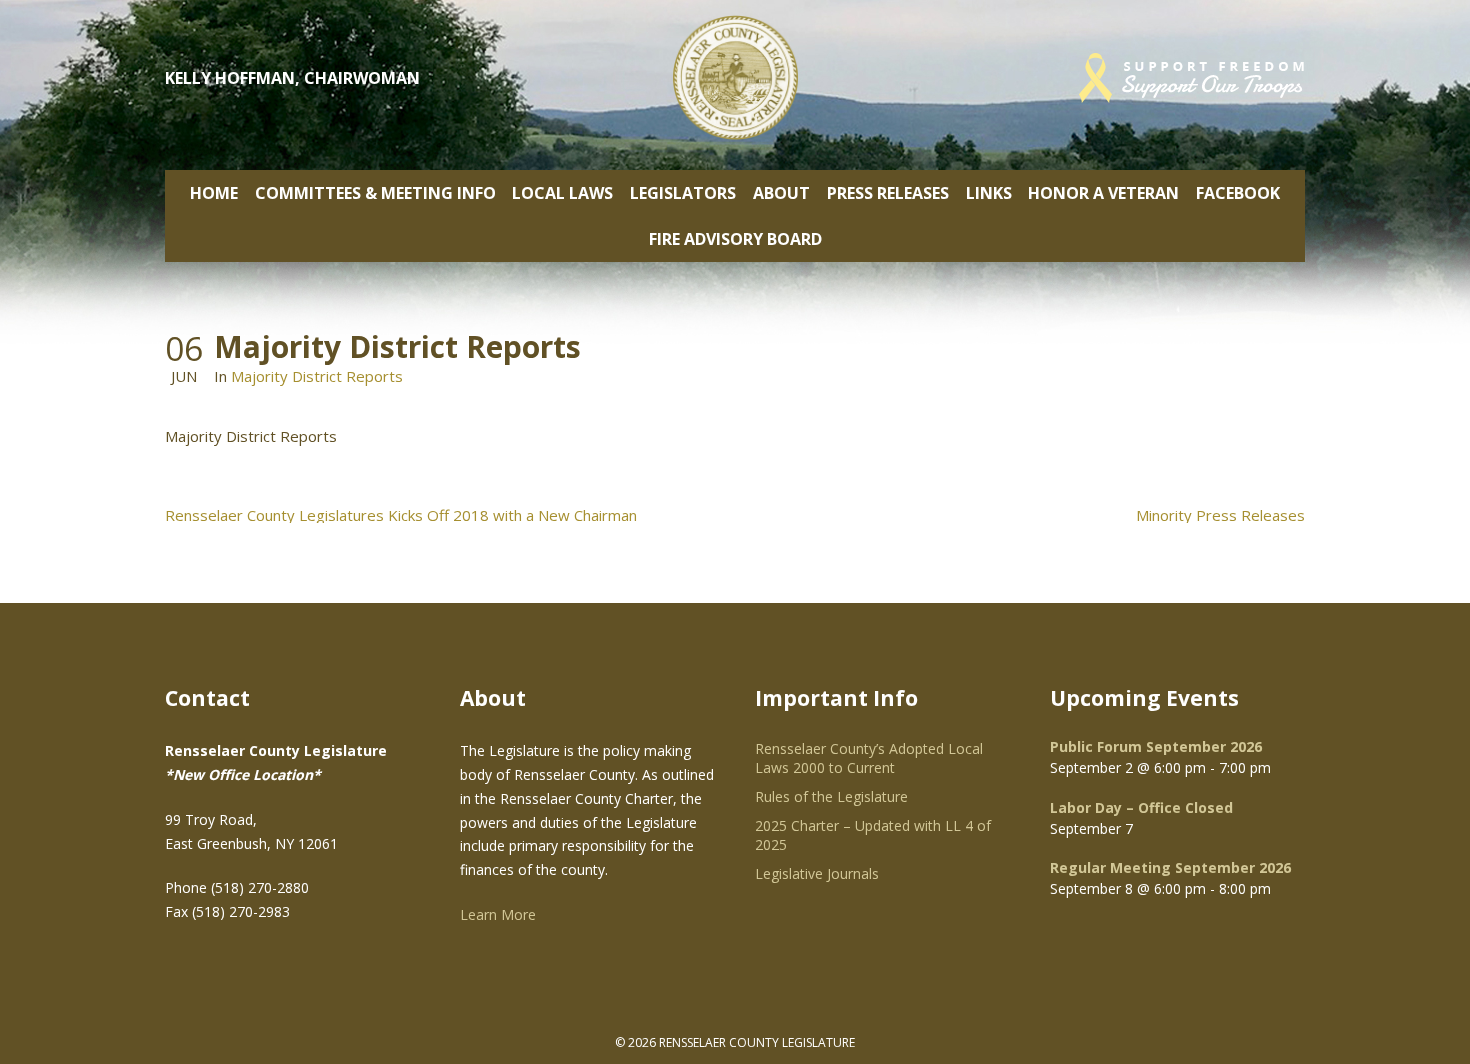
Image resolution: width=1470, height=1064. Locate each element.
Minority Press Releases (1220, 515)
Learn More (498, 914)
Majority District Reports (317, 376)
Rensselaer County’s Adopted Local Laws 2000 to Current (869, 758)
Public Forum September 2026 (1156, 746)
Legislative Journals (817, 873)
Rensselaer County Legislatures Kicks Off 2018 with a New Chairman (401, 515)
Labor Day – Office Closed (1141, 807)
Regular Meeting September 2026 (1170, 867)
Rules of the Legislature (831, 796)
